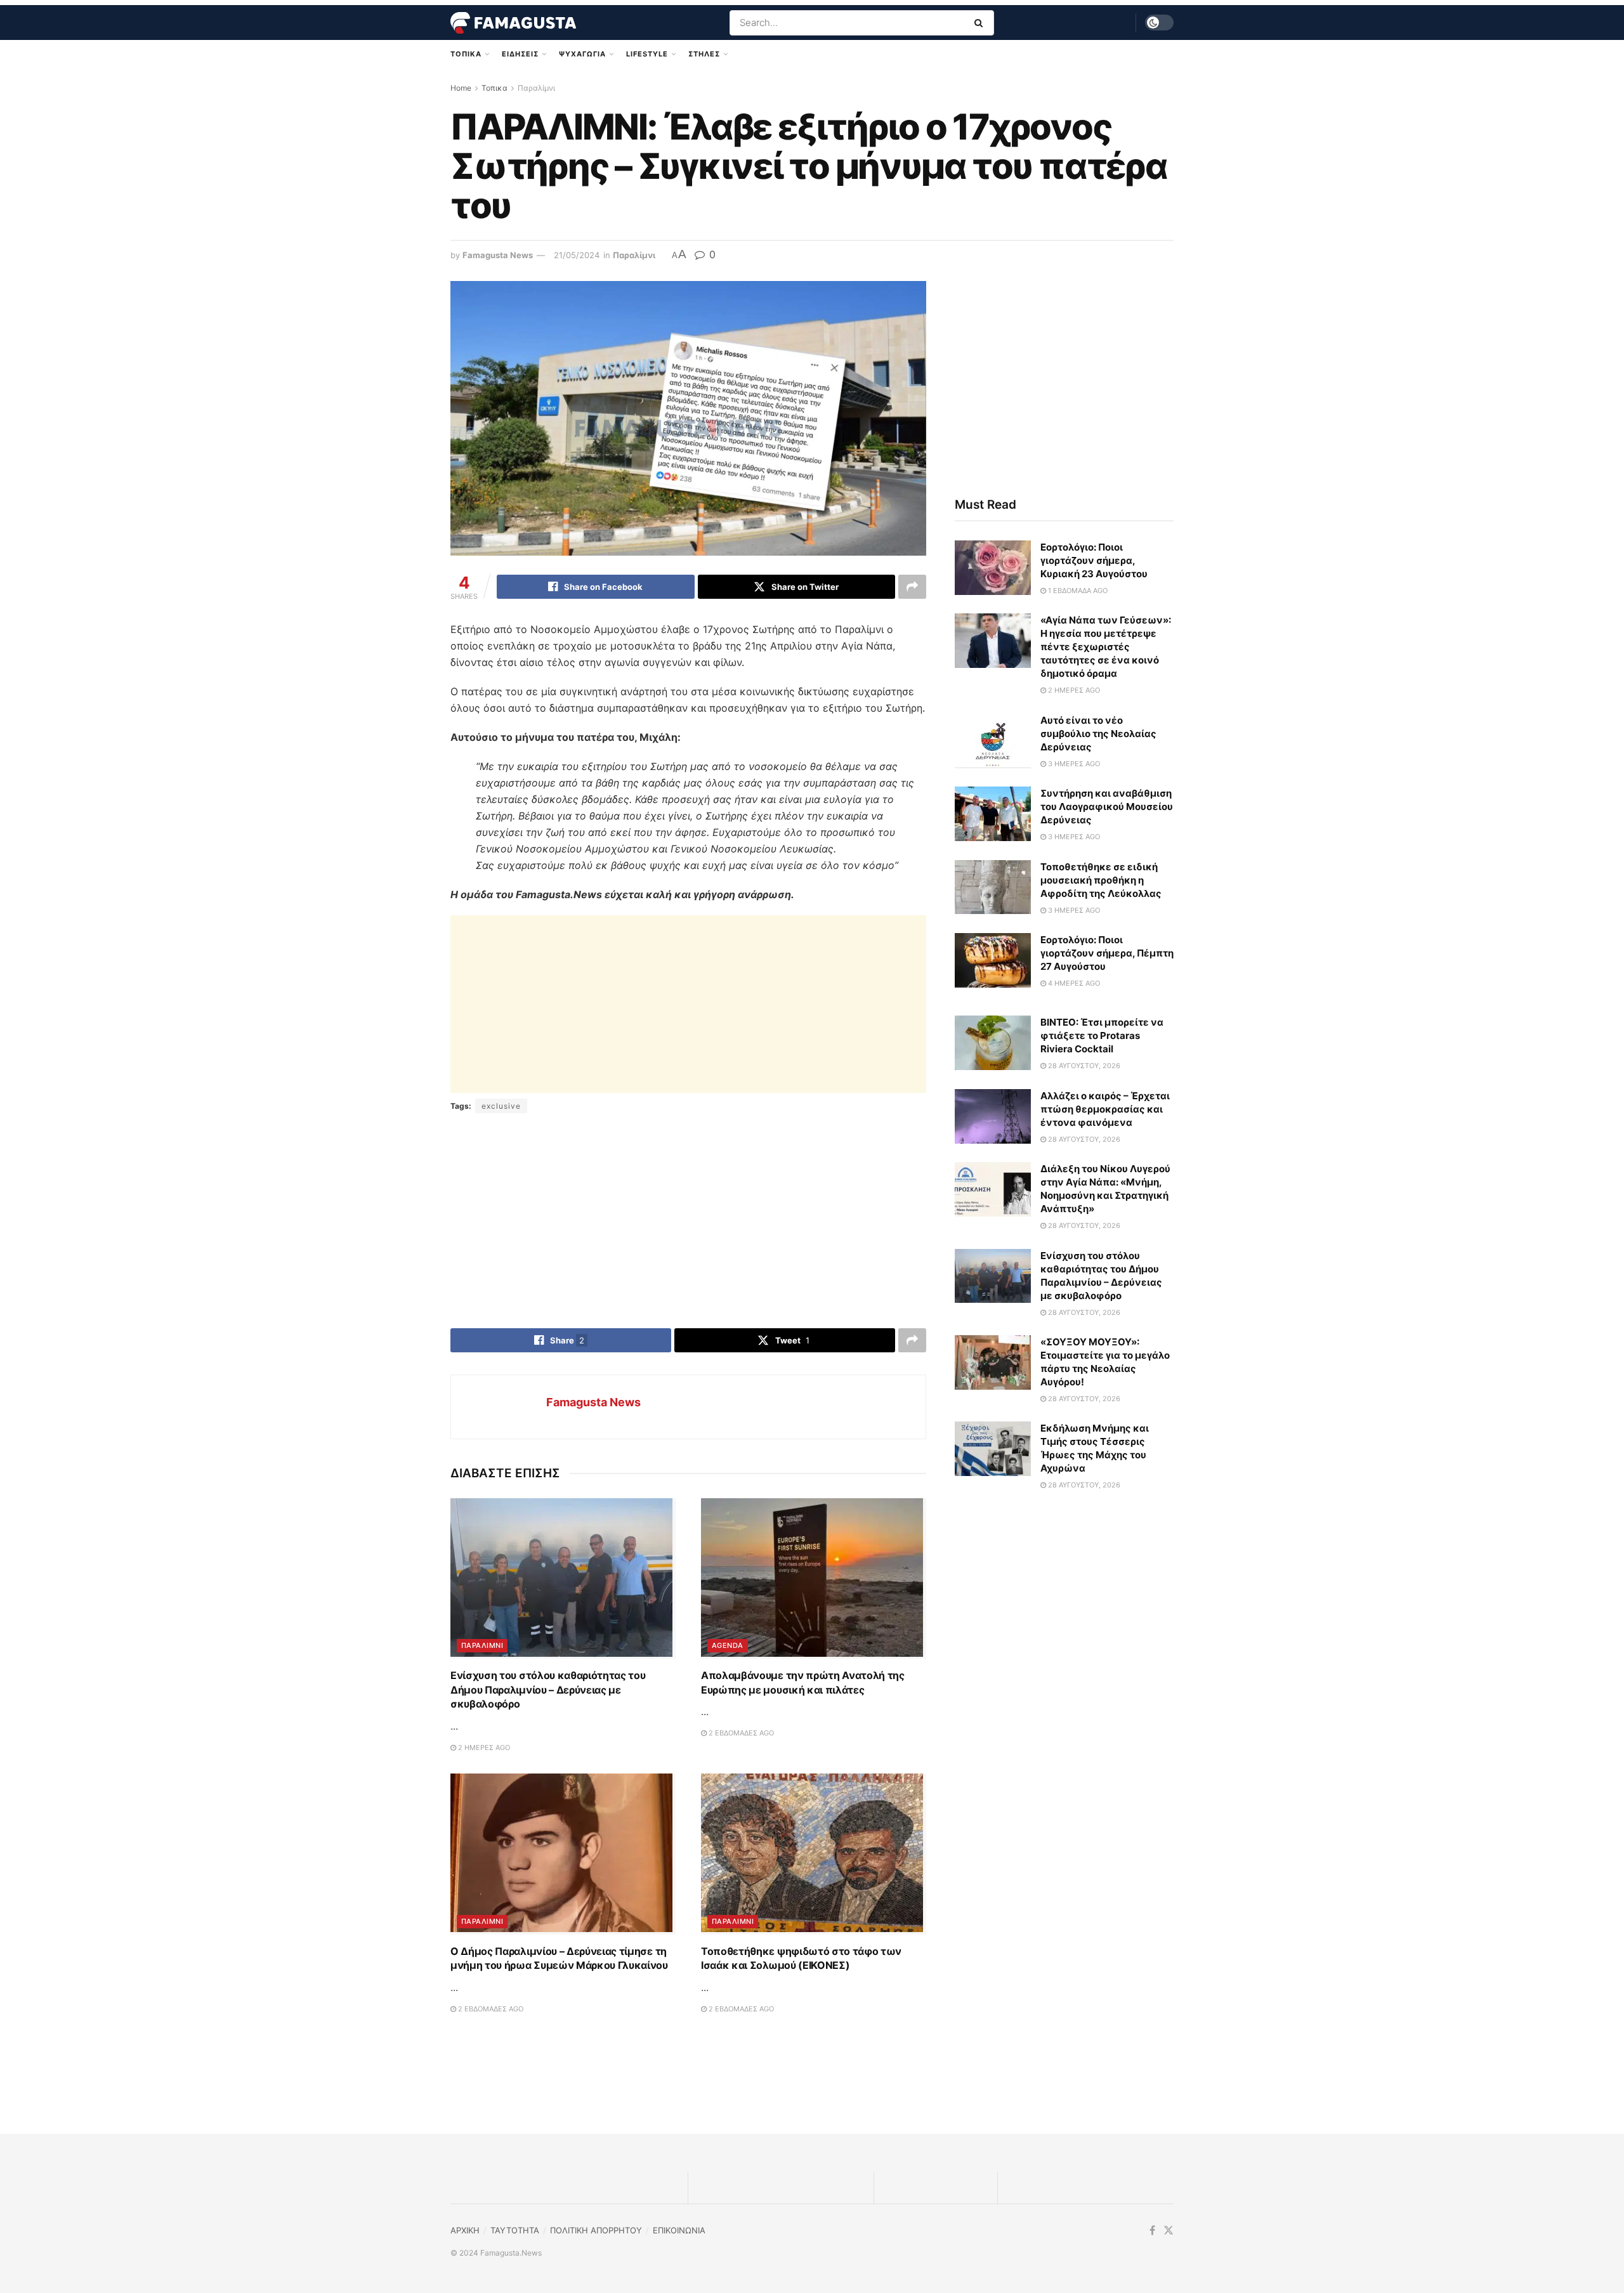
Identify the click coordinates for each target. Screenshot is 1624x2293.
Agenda (728, 1645)
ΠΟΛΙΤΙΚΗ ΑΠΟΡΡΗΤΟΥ (596, 2230)
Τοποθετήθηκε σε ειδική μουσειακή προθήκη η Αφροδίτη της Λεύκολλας (1101, 880)
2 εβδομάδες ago (740, 1733)
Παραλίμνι (536, 88)
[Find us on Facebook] (1152, 2231)
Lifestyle (647, 54)
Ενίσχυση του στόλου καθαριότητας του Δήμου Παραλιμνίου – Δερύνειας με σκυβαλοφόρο (548, 1689)
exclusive (501, 1106)
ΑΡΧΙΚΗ (465, 2230)
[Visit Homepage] (513, 23)
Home (461, 88)
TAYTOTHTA (515, 2230)
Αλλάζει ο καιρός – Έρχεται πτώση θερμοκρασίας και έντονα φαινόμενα (1105, 1109)
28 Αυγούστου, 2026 (1083, 1066)
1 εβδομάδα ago (1077, 591)
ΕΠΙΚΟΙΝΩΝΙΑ (679, 2230)
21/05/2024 (577, 255)
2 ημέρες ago (483, 1748)
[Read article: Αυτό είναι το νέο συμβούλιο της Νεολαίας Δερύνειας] (993, 741)
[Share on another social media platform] (912, 587)
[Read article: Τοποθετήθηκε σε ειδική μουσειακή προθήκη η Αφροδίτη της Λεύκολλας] (993, 887)
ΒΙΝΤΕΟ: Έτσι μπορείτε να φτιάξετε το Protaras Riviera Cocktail (1102, 1035)
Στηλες (704, 54)
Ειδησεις (520, 54)
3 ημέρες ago (1073, 764)
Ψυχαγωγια (582, 54)
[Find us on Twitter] (1169, 2231)
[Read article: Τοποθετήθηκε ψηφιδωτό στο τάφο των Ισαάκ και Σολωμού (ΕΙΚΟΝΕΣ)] (814, 1854)
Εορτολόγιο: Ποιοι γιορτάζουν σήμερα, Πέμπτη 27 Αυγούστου (1107, 953)
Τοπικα (466, 54)
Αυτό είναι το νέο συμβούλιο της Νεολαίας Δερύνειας (1098, 734)
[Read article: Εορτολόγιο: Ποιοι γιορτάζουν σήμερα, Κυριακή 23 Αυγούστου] (993, 568)
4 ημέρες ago (1073, 983)
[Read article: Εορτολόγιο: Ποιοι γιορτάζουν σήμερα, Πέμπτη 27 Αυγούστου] (993, 960)
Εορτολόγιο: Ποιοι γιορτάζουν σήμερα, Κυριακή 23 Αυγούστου (1094, 560)
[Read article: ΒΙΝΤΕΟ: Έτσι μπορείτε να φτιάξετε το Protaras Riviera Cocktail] (993, 1043)
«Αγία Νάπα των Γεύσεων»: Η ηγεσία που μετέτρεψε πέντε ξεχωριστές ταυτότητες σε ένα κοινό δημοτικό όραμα (1106, 647)
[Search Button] (981, 23)
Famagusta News (498, 255)
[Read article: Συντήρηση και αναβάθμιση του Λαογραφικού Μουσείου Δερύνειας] (993, 814)
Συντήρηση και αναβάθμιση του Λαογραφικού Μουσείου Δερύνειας (1107, 807)
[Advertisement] (688, 1004)
